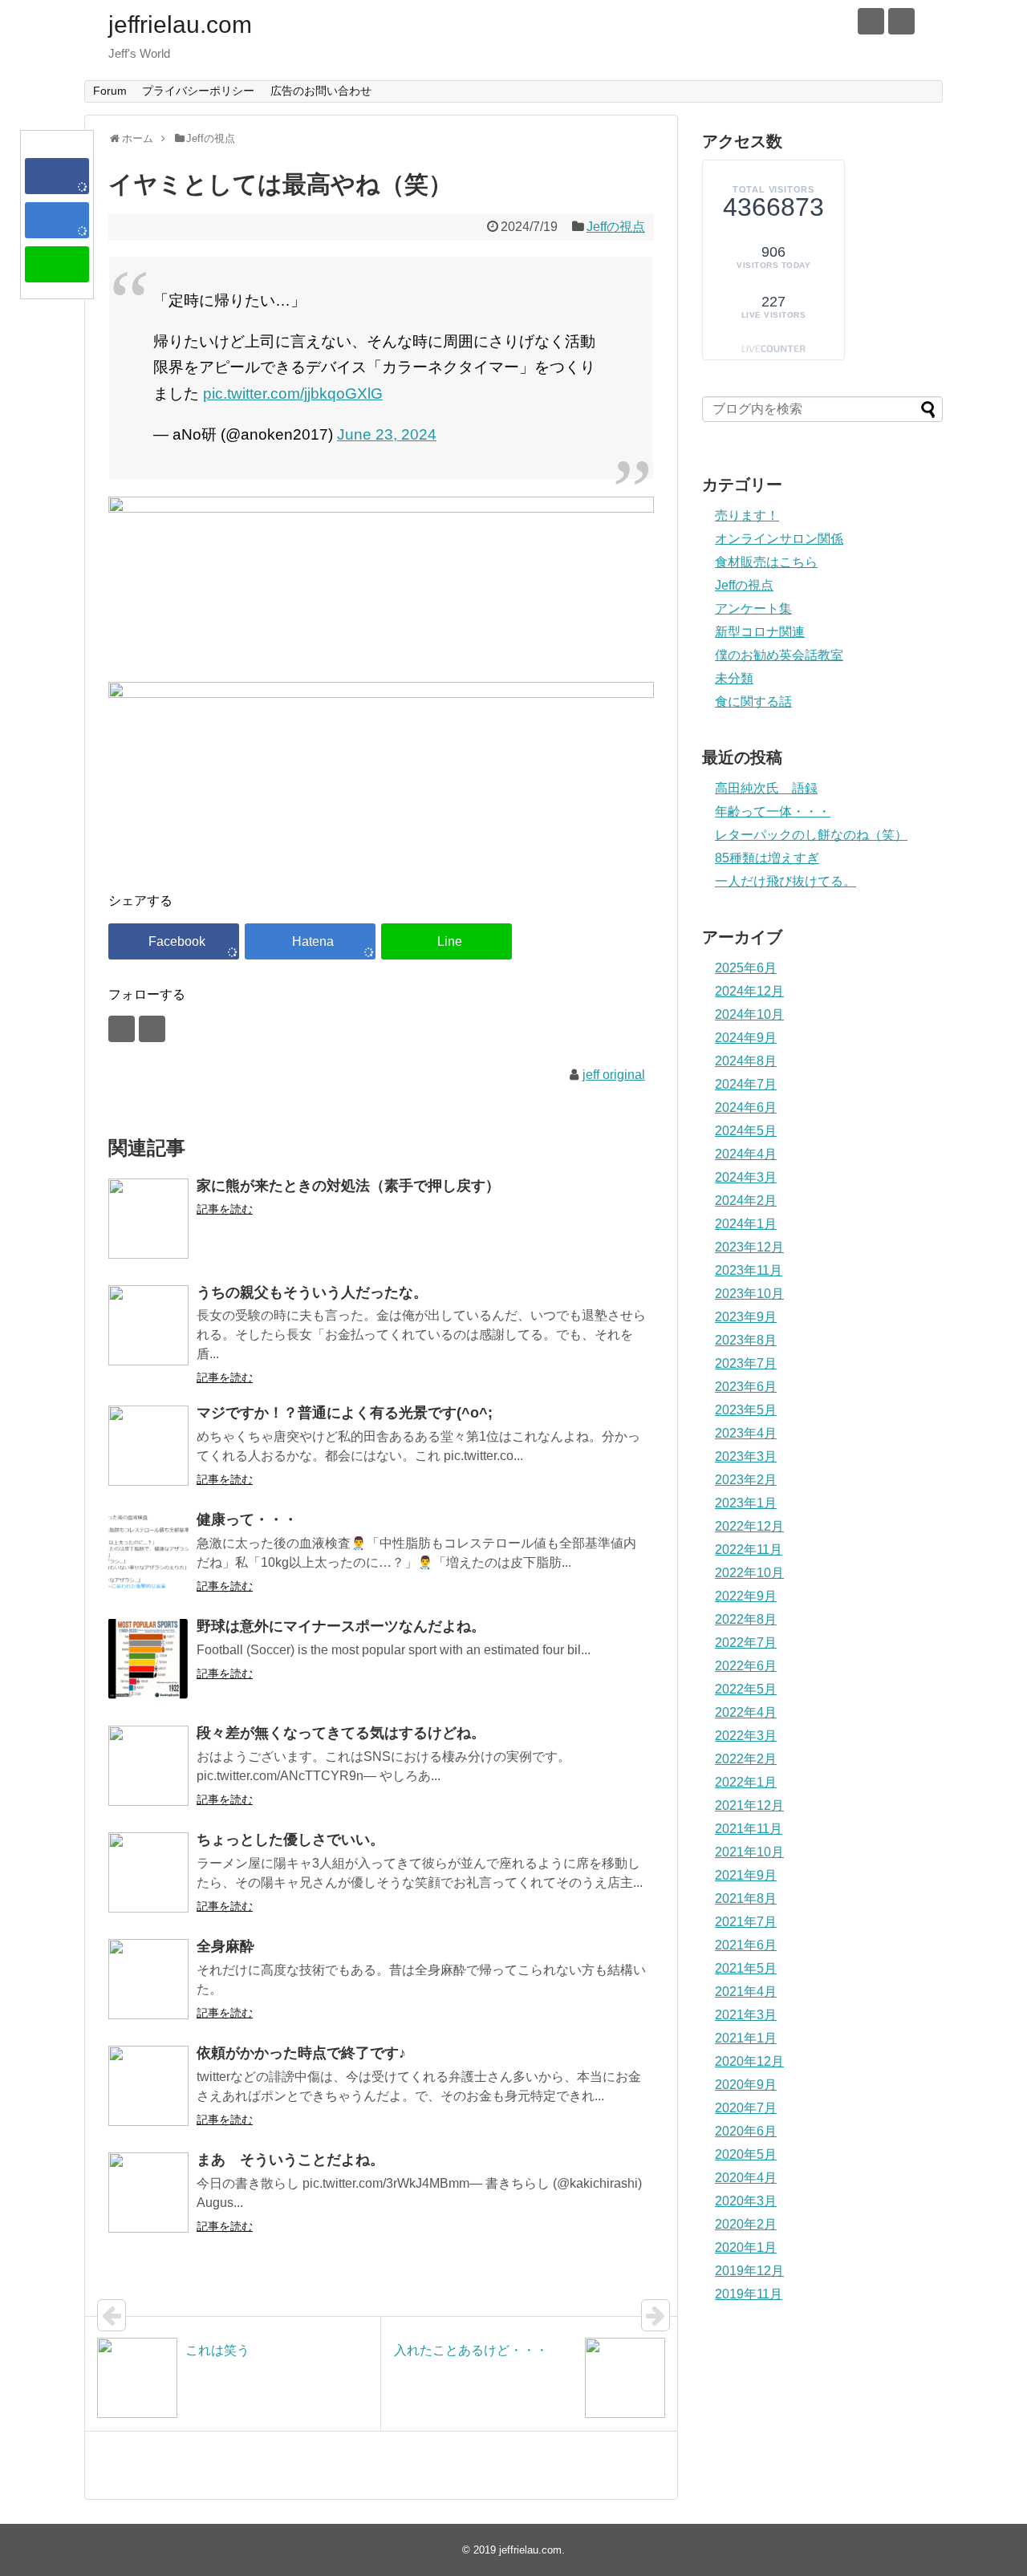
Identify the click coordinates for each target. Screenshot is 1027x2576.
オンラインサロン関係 (779, 539)
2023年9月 (746, 1317)
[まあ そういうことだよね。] (148, 2193)
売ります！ (747, 515)
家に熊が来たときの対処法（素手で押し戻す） (348, 1186)
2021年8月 (746, 1899)
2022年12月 (749, 1526)
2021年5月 (746, 1968)
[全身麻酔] (148, 1979)
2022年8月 (746, 1619)
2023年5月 (746, 1410)
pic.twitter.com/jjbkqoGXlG (293, 393)
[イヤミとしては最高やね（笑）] (57, 220)
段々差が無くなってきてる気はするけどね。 (341, 1733)
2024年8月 (746, 1061)
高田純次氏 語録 (766, 788)
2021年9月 (746, 1875)
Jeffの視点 (616, 227)
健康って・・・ (247, 1519)
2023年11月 (749, 1270)
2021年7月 (746, 1922)
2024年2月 (746, 1201)
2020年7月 (746, 2108)
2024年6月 (746, 1107)
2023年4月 (746, 1433)
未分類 (734, 678)
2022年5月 (746, 1689)
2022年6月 (746, 1666)
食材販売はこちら (766, 562)
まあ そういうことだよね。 (290, 2160)
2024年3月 (746, 1177)
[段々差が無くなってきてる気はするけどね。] (148, 1766)
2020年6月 (746, 2131)
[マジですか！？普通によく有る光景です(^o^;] (148, 1446)
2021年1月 (746, 2038)
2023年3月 (746, 1456)
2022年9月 (746, 1596)
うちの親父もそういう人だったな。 (312, 1292)
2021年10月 (749, 1852)
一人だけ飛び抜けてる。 (785, 881)
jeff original (614, 1075)
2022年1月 (746, 1782)
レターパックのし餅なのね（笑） (811, 835)
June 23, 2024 (387, 434)
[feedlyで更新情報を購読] (871, 21)
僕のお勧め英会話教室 (779, 655)
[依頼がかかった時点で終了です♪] (148, 2086)
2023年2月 (746, 1480)
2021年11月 (749, 1829)
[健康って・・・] (148, 1552)
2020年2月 (746, 2224)
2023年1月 (746, 1503)
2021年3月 (746, 2015)
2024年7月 (746, 1084)
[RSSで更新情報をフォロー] (901, 21)
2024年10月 (749, 1014)
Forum (110, 91)
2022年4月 (746, 1712)
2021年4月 (746, 1992)
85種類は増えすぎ (767, 858)
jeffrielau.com (180, 24)
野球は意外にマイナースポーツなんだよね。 (341, 1626)
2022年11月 (749, 1550)
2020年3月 (746, 2201)
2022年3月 (746, 1736)
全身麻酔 (225, 1946)
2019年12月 (749, 2271)
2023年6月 (746, 1387)
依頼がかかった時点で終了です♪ (301, 2053)
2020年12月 (749, 2061)
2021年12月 (749, 1805)
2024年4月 (746, 1154)
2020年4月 (746, 2178)
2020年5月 (746, 2154)
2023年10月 (749, 1294)
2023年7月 (746, 1363)
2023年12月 (749, 1247)
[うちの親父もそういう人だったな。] (148, 1325)
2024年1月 (746, 1224)
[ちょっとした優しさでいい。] (148, 1872)
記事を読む (225, 1209)
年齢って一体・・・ (773, 811)
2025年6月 (746, 968)
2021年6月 (746, 1945)
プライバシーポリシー (198, 91)
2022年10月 (749, 1573)
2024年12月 (749, 991)
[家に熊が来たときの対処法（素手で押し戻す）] (148, 1219)
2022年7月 (746, 1643)
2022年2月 (746, 1759)
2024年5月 (746, 1131)
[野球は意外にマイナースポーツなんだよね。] (148, 1659)
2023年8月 (746, 1340)
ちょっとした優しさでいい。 (290, 1840)
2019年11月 (749, 2294)
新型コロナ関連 (760, 632)
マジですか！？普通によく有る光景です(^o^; (345, 1413)
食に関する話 (753, 702)
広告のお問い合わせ (321, 91)
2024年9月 (746, 1038)
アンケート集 (753, 609)
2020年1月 (746, 2247)
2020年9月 (746, 2085)
